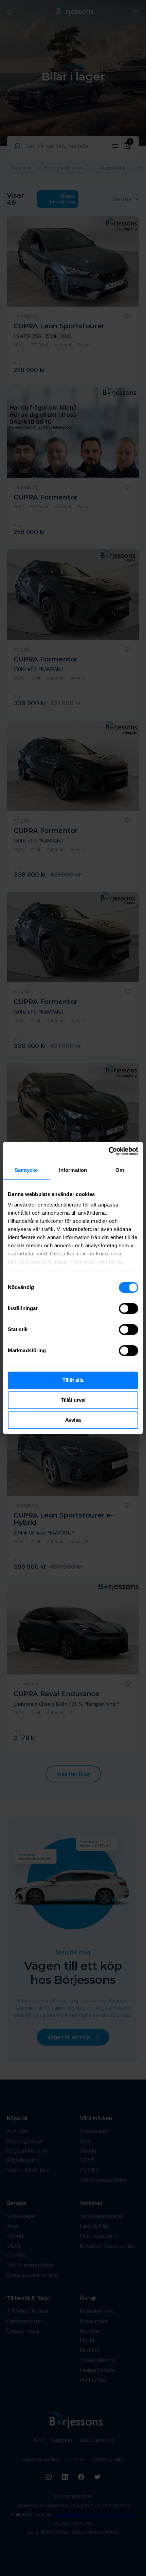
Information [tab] (73, 1170)
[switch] (129, 1308)
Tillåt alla (73, 1380)
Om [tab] (120, 1170)
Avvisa (73, 1420)
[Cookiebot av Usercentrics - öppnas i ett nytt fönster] (108, 1151)
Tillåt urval (73, 1400)
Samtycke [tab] (26, 1170)
